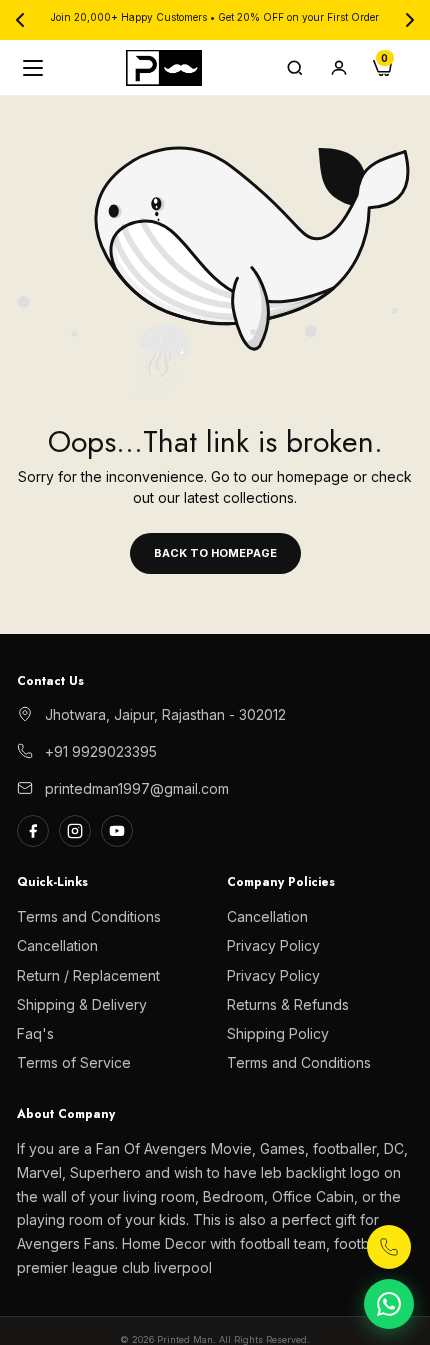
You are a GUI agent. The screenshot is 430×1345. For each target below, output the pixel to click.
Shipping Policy (278, 1033)
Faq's (35, 1033)
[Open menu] (35, 68)
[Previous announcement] (20, 20)
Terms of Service (74, 1062)
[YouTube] (117, 831)
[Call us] (389, 1247)
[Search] (295, 68)
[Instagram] (75, 831)
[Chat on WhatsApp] (389, 1304)
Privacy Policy (273, 945)
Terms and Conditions (89, 916)
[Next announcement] (410, 20)
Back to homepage (215, 553)
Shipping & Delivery (82, 1004)
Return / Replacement (88, 975)
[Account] (339, 68)
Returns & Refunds (288, 1004)
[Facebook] (33, 831)
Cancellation (57, 945)
